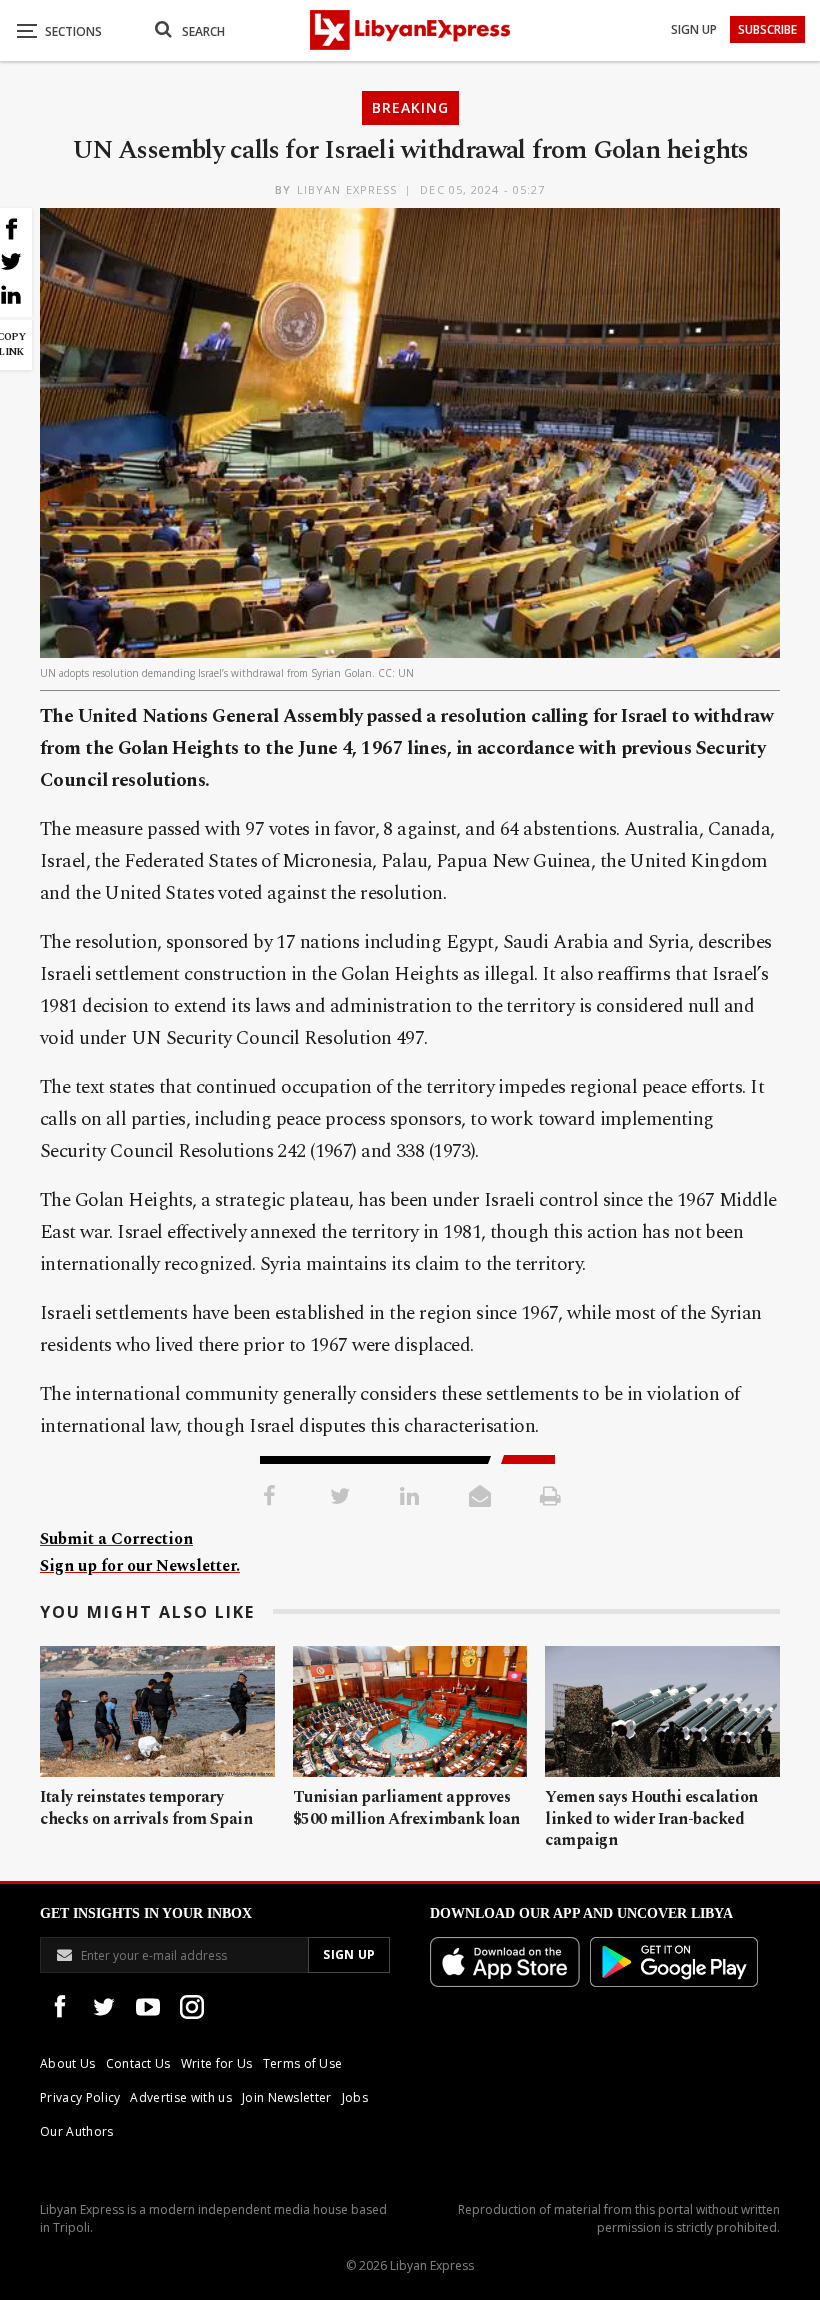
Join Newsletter (287, 2097)
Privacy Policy (80, 2097)
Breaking (410, 107)
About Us (68, 2063)
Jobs (355, 2097)
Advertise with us (180, 2097)
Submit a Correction (116, 1539)
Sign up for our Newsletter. (140, 1566)
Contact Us (138, 2063)
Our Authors (77, 2131)
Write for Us (217, 2063)
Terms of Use (303, 2063)
